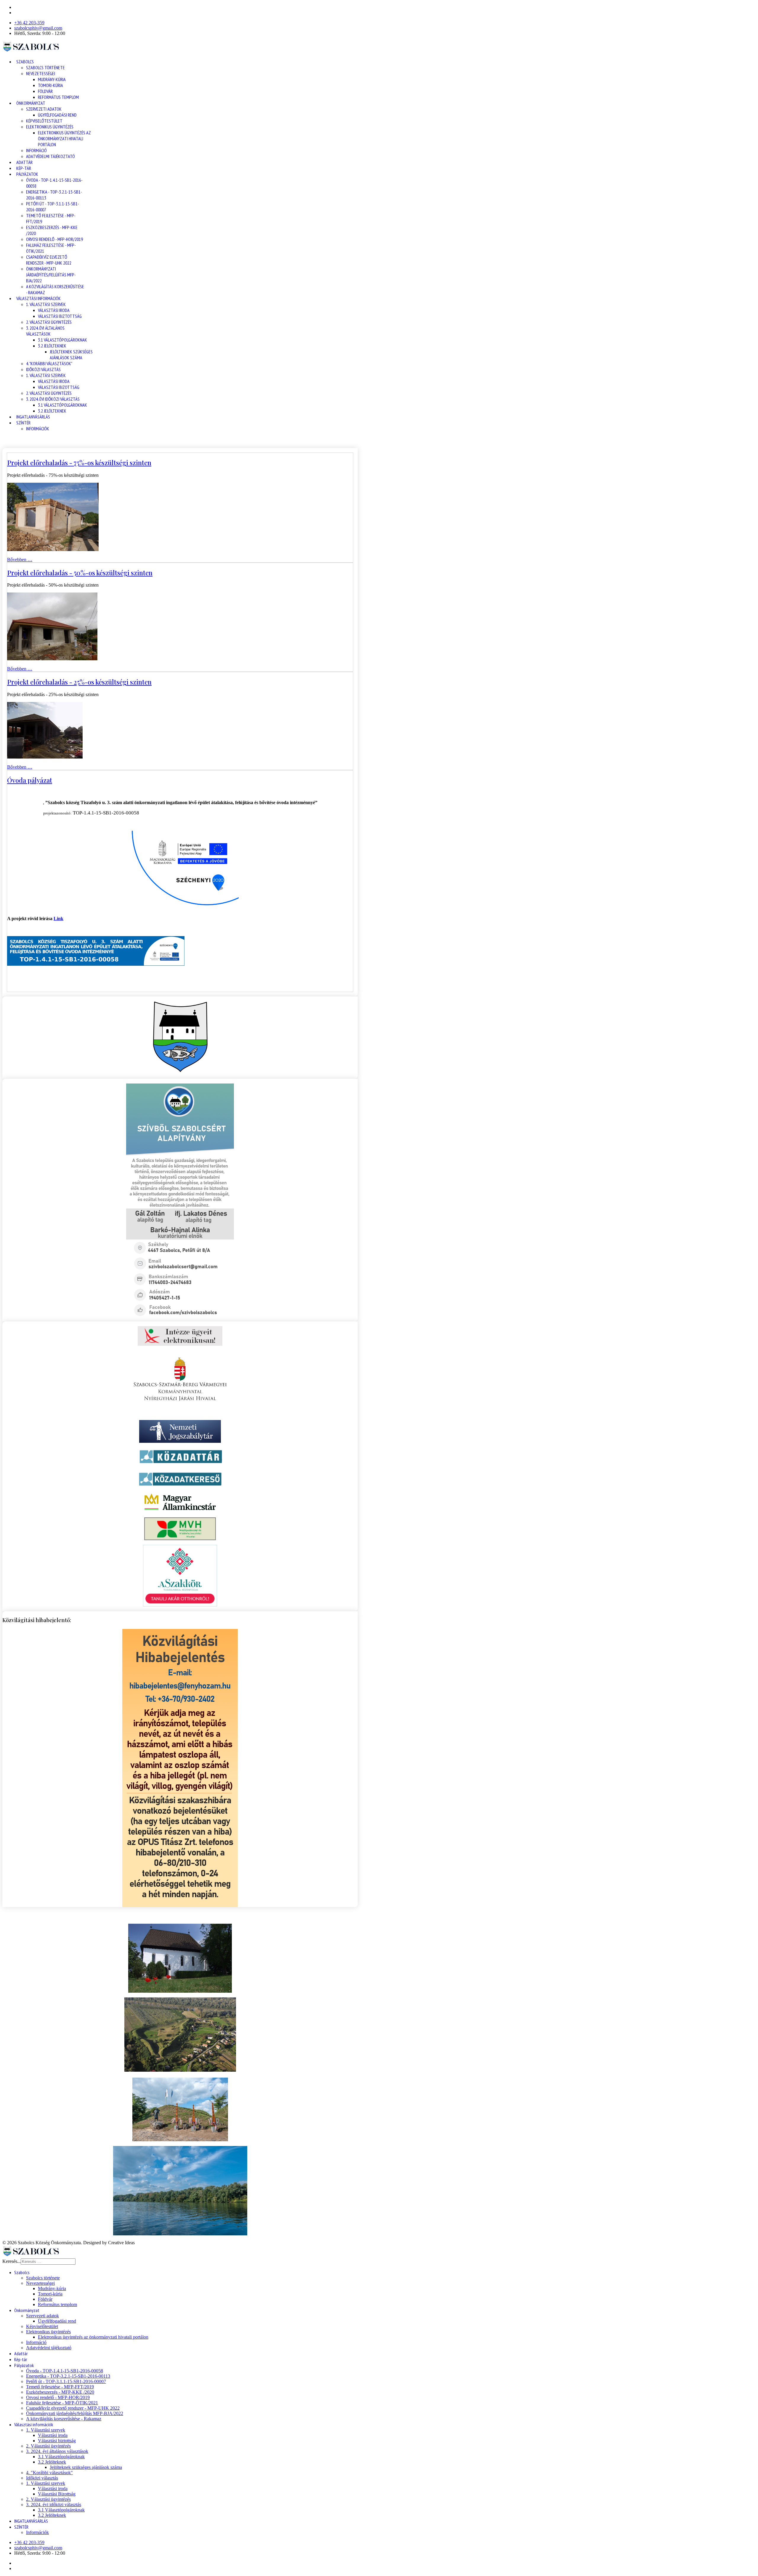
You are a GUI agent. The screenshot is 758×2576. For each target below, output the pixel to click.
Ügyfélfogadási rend (57, 115)
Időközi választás (43, 369)
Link (58, 918)
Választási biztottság (60, 316)
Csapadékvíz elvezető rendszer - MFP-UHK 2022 (49, 260)
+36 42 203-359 (29, 23)
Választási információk (38, 298)
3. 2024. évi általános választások (45, 331)
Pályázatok (27, 174)
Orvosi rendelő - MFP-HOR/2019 (54, 239)
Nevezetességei (41, 73)
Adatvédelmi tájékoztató (50, 156)
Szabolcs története (45, 67)
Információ (36, 150)
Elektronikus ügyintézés (50, 127)
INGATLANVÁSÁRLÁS (33, 417)
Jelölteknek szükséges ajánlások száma (71, 355)
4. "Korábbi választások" (49, 363)
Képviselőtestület (44, 121)
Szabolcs (25, 62)
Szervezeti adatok (44, 109)
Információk (38, 429)
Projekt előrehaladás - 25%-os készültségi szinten (79, 682)
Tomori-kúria (50, 85)
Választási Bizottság (59, 387)
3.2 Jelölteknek (52, 346)
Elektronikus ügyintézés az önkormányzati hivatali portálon (64, 139)
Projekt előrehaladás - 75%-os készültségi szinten (79, 463)
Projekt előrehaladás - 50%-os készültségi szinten (80, 573)
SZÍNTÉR (23, 423)
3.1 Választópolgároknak (62, 340)
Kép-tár (24, 168)
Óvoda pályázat (30, 780)
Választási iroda (54, 310)
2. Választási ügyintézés (49, 322)
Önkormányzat (31, 103)
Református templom (58, 97)
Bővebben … (20, 560)
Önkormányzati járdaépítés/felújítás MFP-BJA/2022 (51, 275)
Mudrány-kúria (52, 79)
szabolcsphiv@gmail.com (38, 28)
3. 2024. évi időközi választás (53, 399)
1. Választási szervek (46, 304)
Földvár (45, 91)
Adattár (24, 162)
